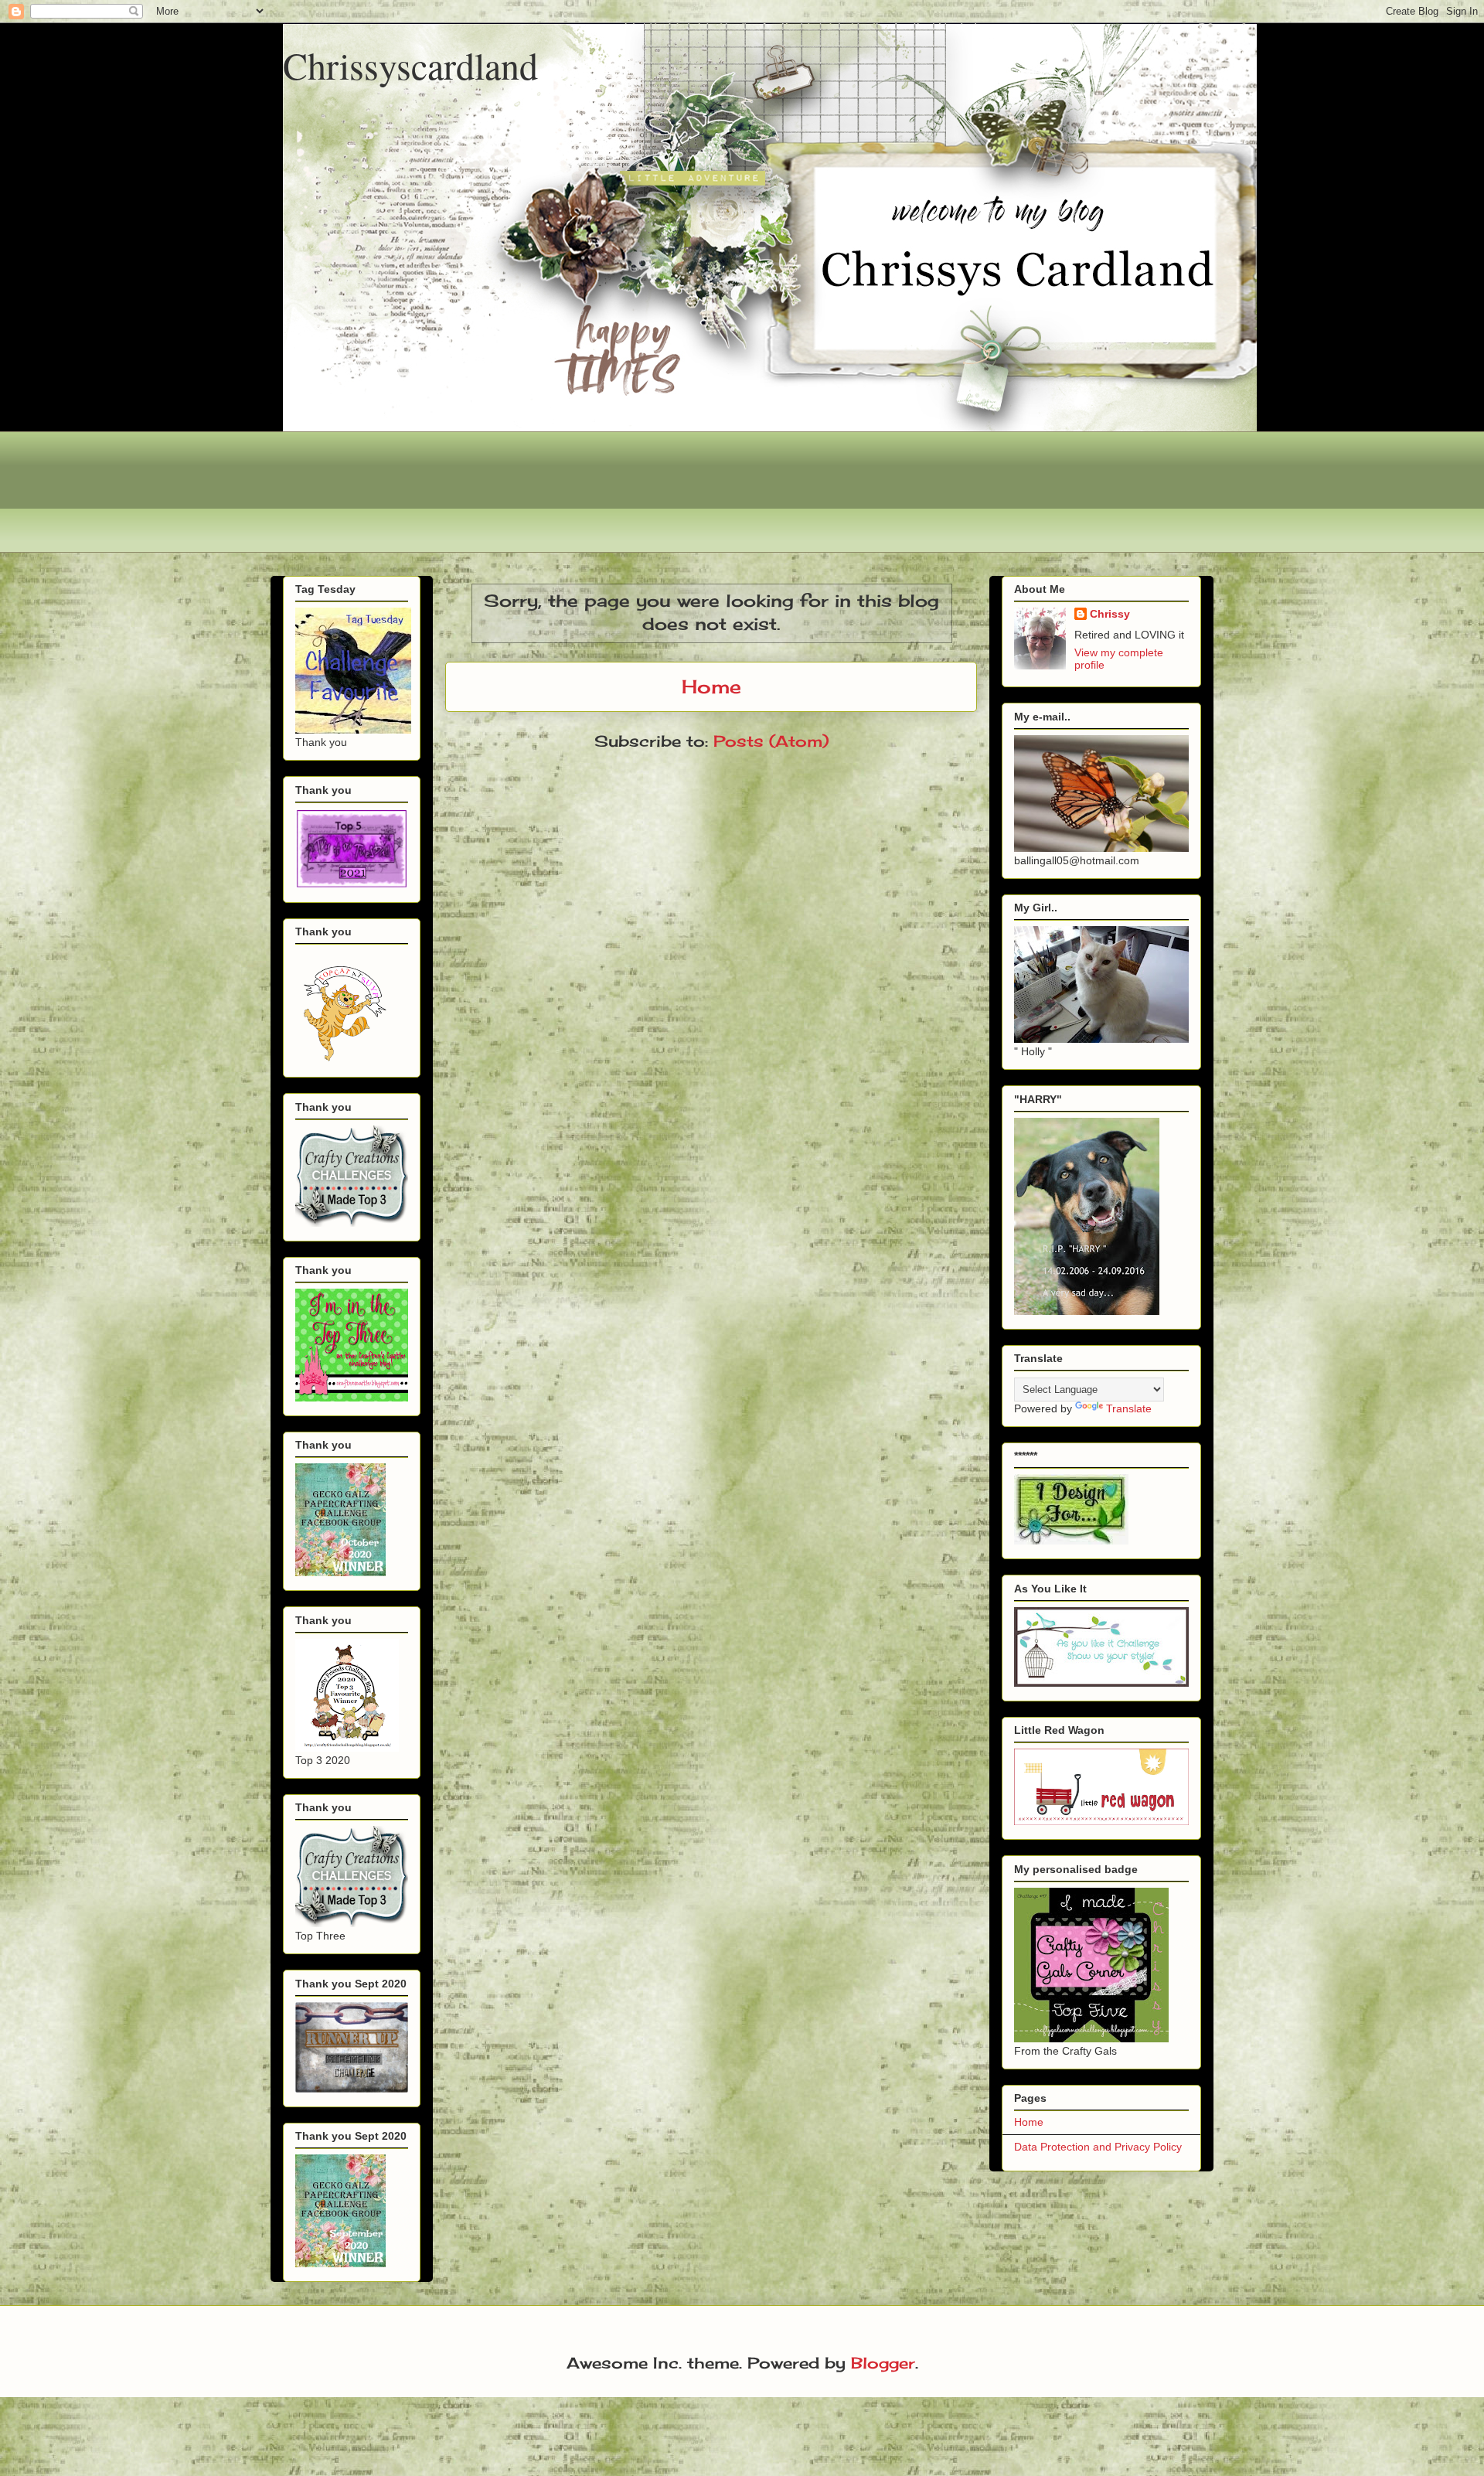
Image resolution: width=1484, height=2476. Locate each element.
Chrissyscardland (410, 65)
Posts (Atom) (771, 741)
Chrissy (1110, 614)
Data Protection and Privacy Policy (1098, 2147)
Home (711, 686)
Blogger (883, 2363)
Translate (1129, 1408)
